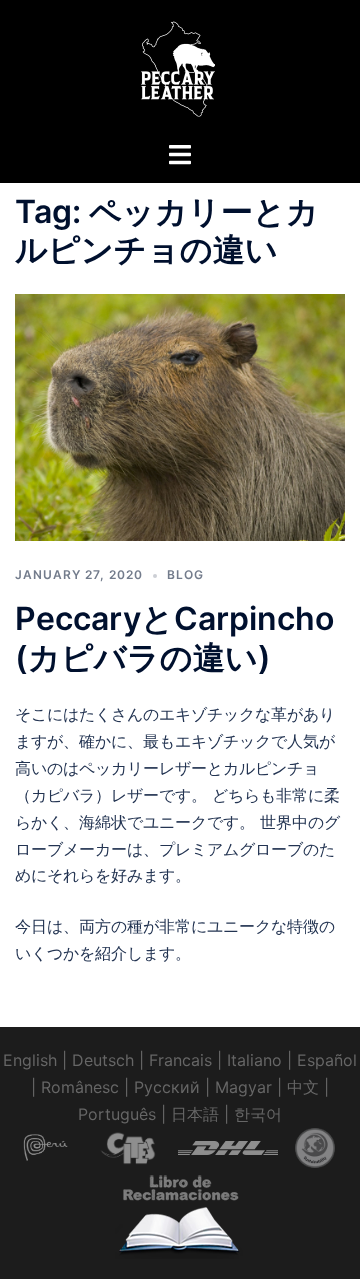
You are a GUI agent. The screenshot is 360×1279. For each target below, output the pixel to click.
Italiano (254, 1060)
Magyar (243, 1087)
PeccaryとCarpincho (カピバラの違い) (174, 637)
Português (117, 1114)
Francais (180, 1060)
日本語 (195, 1114)
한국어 (258, 1114)
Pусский (167, 1087)
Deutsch (103, 1060)
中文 (303, 1087)
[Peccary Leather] (180, 68)
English (30, 1060)
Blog (185, 574)
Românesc (80, 1087)
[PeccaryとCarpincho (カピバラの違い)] (180, 416)
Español (327, 1060)
